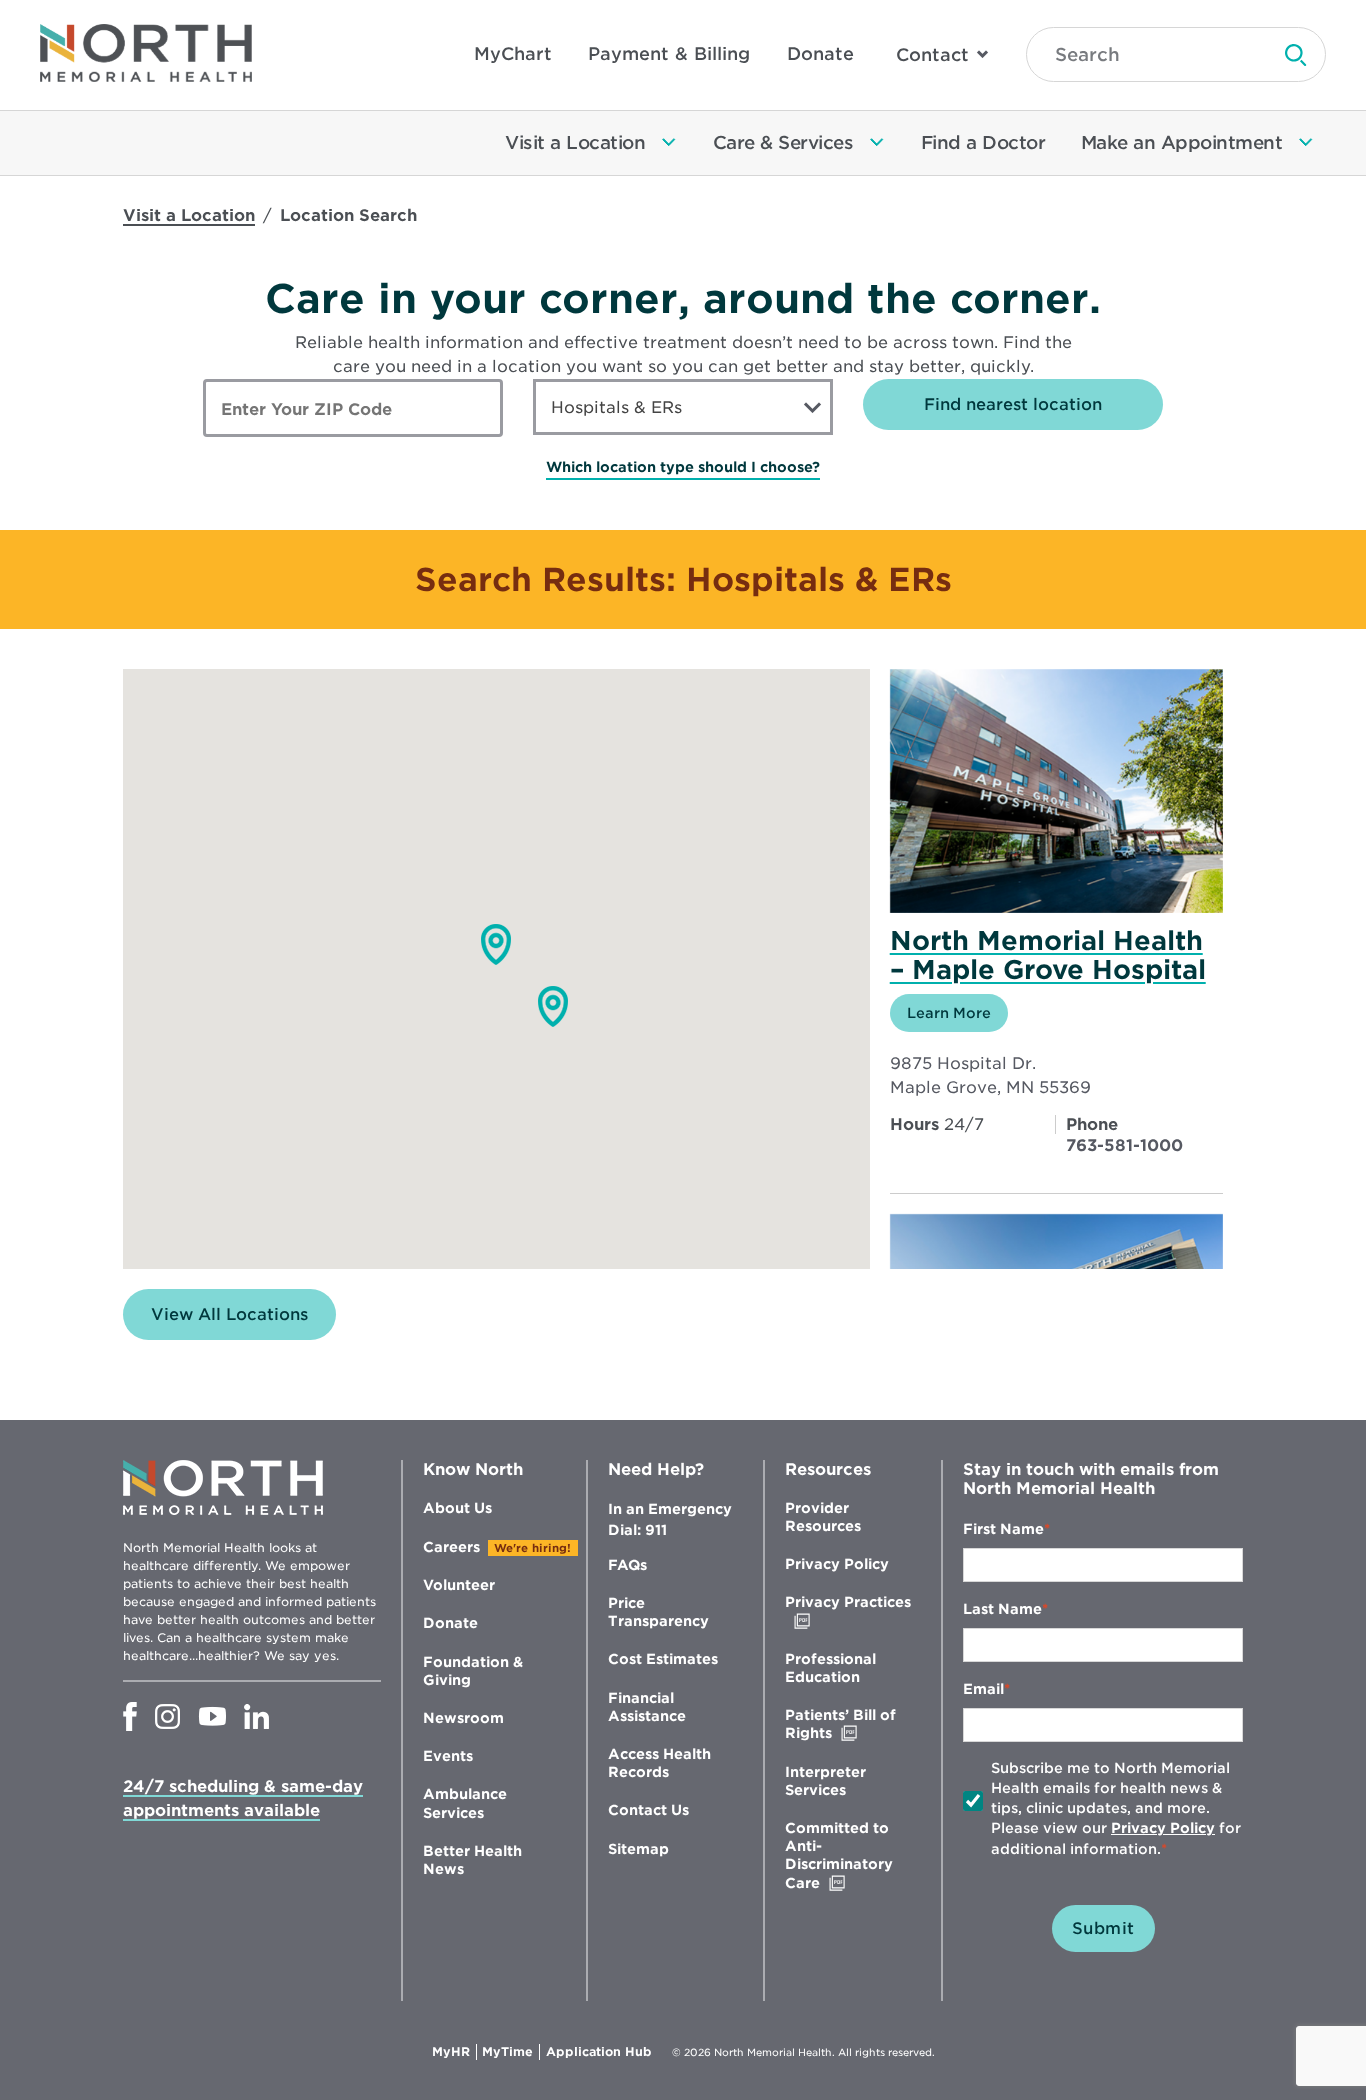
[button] (496, 944)
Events (448, 1756)
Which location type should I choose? (683, 467)
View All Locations (229, 1314)
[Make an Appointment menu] (1306, 143)
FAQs (627, 1565)
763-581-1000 (1124, 1145)
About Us (457, 1508)
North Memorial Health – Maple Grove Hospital (1048, 955)
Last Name (1002, 1609)
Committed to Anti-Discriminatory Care (844, 1856)
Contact (932, 54)
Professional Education (830, 1668)
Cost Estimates (663, 1659)
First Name (1003, 1529)
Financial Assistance (647, 1707)
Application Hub (599, 2052)
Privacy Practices (848, 1611)
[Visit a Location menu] (669, 143)
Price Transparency (658, 1612)
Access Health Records (659, 1763)
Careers (451, 1547)
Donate (820, 53)
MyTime (511, 2052)
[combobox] (683, 407)
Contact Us (648, 1810)
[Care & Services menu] (877, 143)
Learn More (957, 1018)
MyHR (454, 2052)
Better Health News (472, 1860)
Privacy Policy (837, 1564)
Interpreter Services (825, 1781)
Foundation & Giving (473, 1671)
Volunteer (459, 1585)
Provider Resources (823, 1517)
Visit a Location (189, 215)
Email (983, 1689)
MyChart (513, 53)
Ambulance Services (465, 1803)
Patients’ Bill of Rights (850, 1724)
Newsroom (463, 1718)
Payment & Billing (669, 53)
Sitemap (638, 1849)
